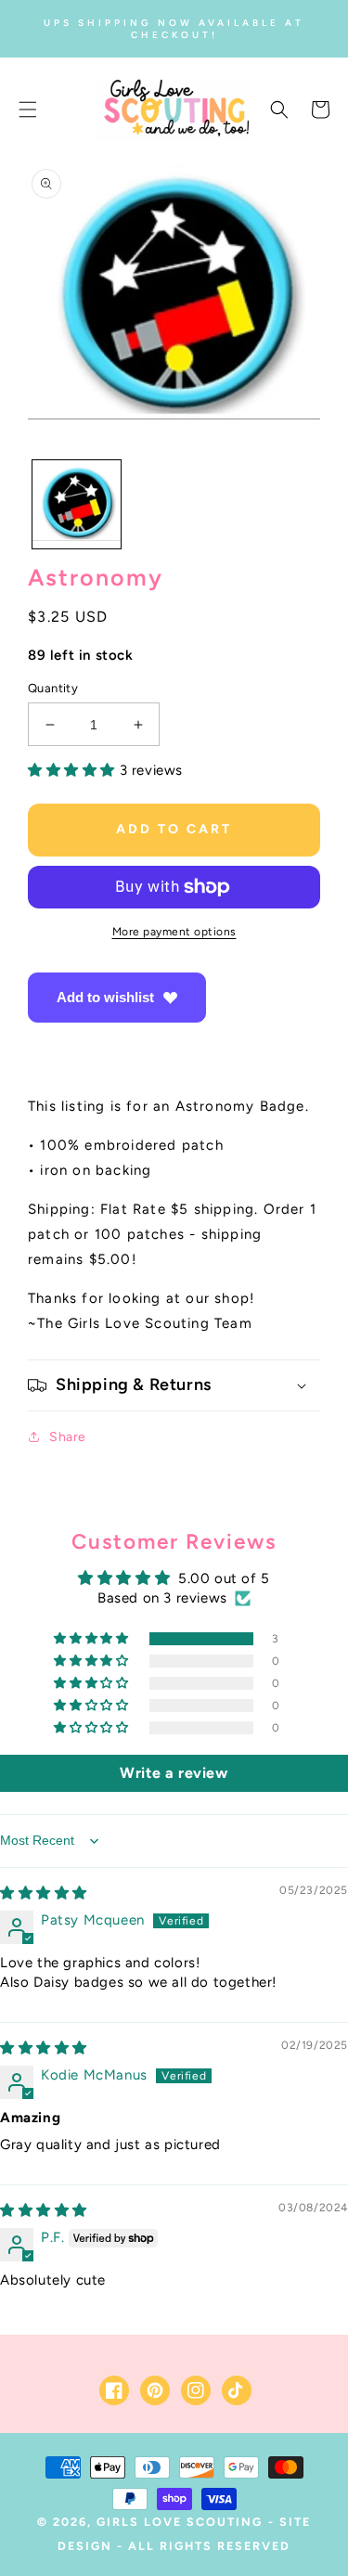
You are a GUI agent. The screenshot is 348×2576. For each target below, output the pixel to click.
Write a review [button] (174, 1773)
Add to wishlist (105, 997)
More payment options (174, 932)
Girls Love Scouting (180, 2522)
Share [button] (68, 1437)
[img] (44, 1893)
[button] (28, 109)
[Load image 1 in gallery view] (77, 504)
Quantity (53, 688)
